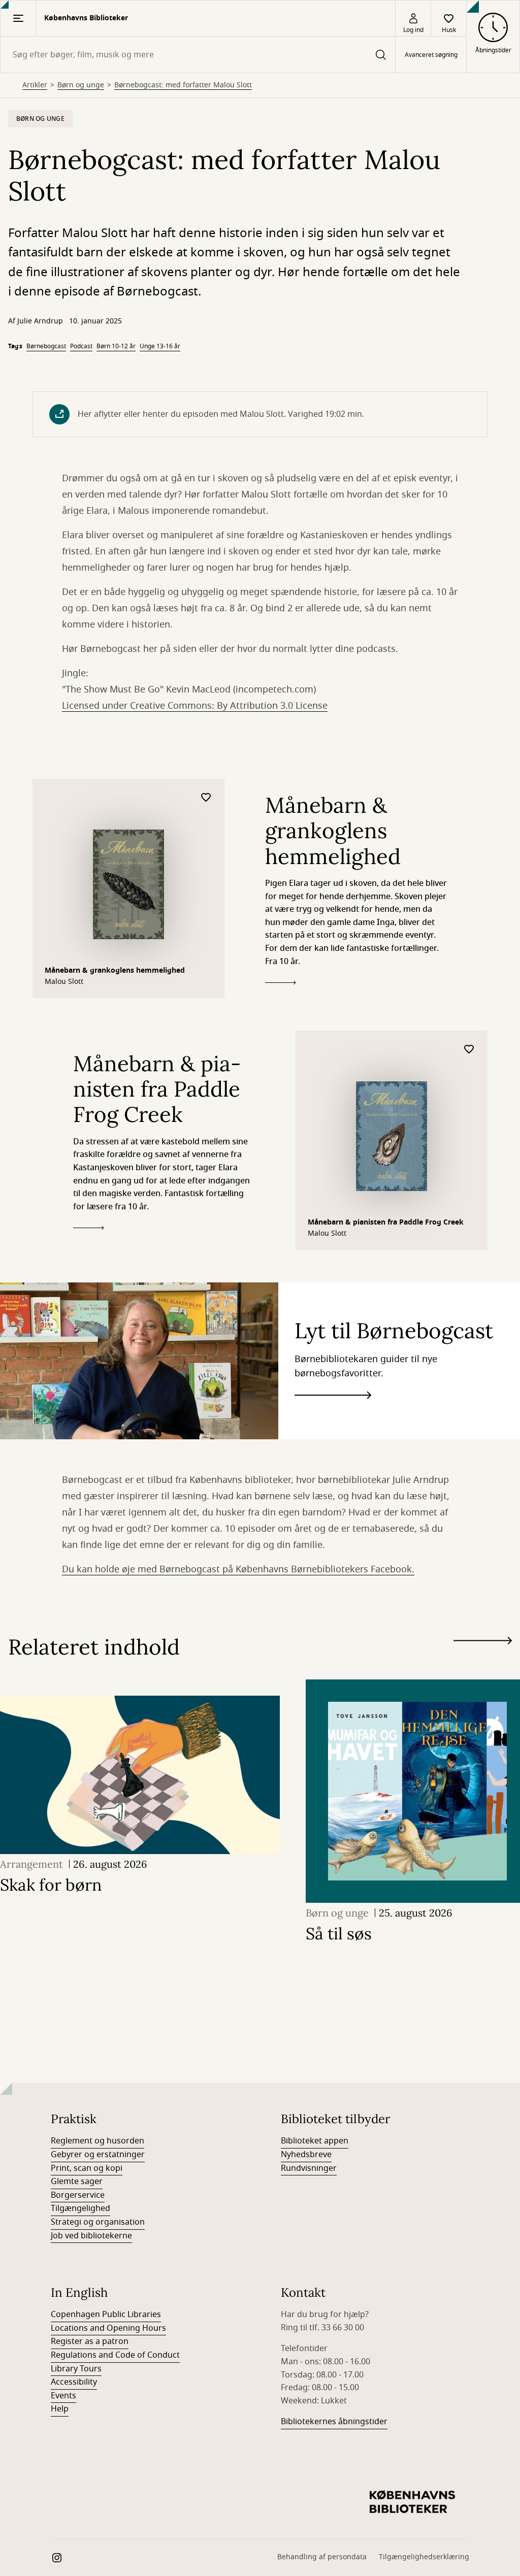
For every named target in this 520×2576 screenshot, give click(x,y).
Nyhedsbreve (306, 2155)
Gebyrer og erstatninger (98, 2155)
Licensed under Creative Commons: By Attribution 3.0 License (195, 706)
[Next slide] (483, 1643)
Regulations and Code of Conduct (115, 2355)
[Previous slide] (483, 1659)
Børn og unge (81, 85)
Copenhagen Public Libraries (106, 2315)
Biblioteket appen (315, 2141)
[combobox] (198, 55)
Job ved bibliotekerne (91, 2236)
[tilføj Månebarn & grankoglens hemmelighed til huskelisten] (206, 798)
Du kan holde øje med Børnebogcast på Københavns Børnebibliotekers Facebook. (238, 1569)
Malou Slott (64, 982)
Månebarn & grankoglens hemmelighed (115, 970)
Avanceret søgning (431, 55)
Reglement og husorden (97, 2141)
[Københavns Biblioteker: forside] (412, 2502)
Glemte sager (77, 2182)
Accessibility (74, 2382)
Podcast (81, 346)
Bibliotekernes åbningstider (334, 2422)
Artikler (35, 85)
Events (63, 2396)
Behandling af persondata (322, 2557)
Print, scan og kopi (87, 2168)
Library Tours (76, 2369)
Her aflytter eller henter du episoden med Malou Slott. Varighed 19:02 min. (221, 414)
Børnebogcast (46, 346)
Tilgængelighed (80, 2208)
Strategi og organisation (98, 2222)
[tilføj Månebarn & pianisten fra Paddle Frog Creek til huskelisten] (469, 1050)
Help (60, 2409)
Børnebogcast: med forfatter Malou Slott (183, 85)
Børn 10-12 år (116, 346)
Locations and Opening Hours (108, 2328)
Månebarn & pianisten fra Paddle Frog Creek (386, 1222)
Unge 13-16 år (160, 346)
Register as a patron (90, 2341)
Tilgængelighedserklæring (424, 2557)
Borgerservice (78, 2195)
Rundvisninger (309, 2168)
